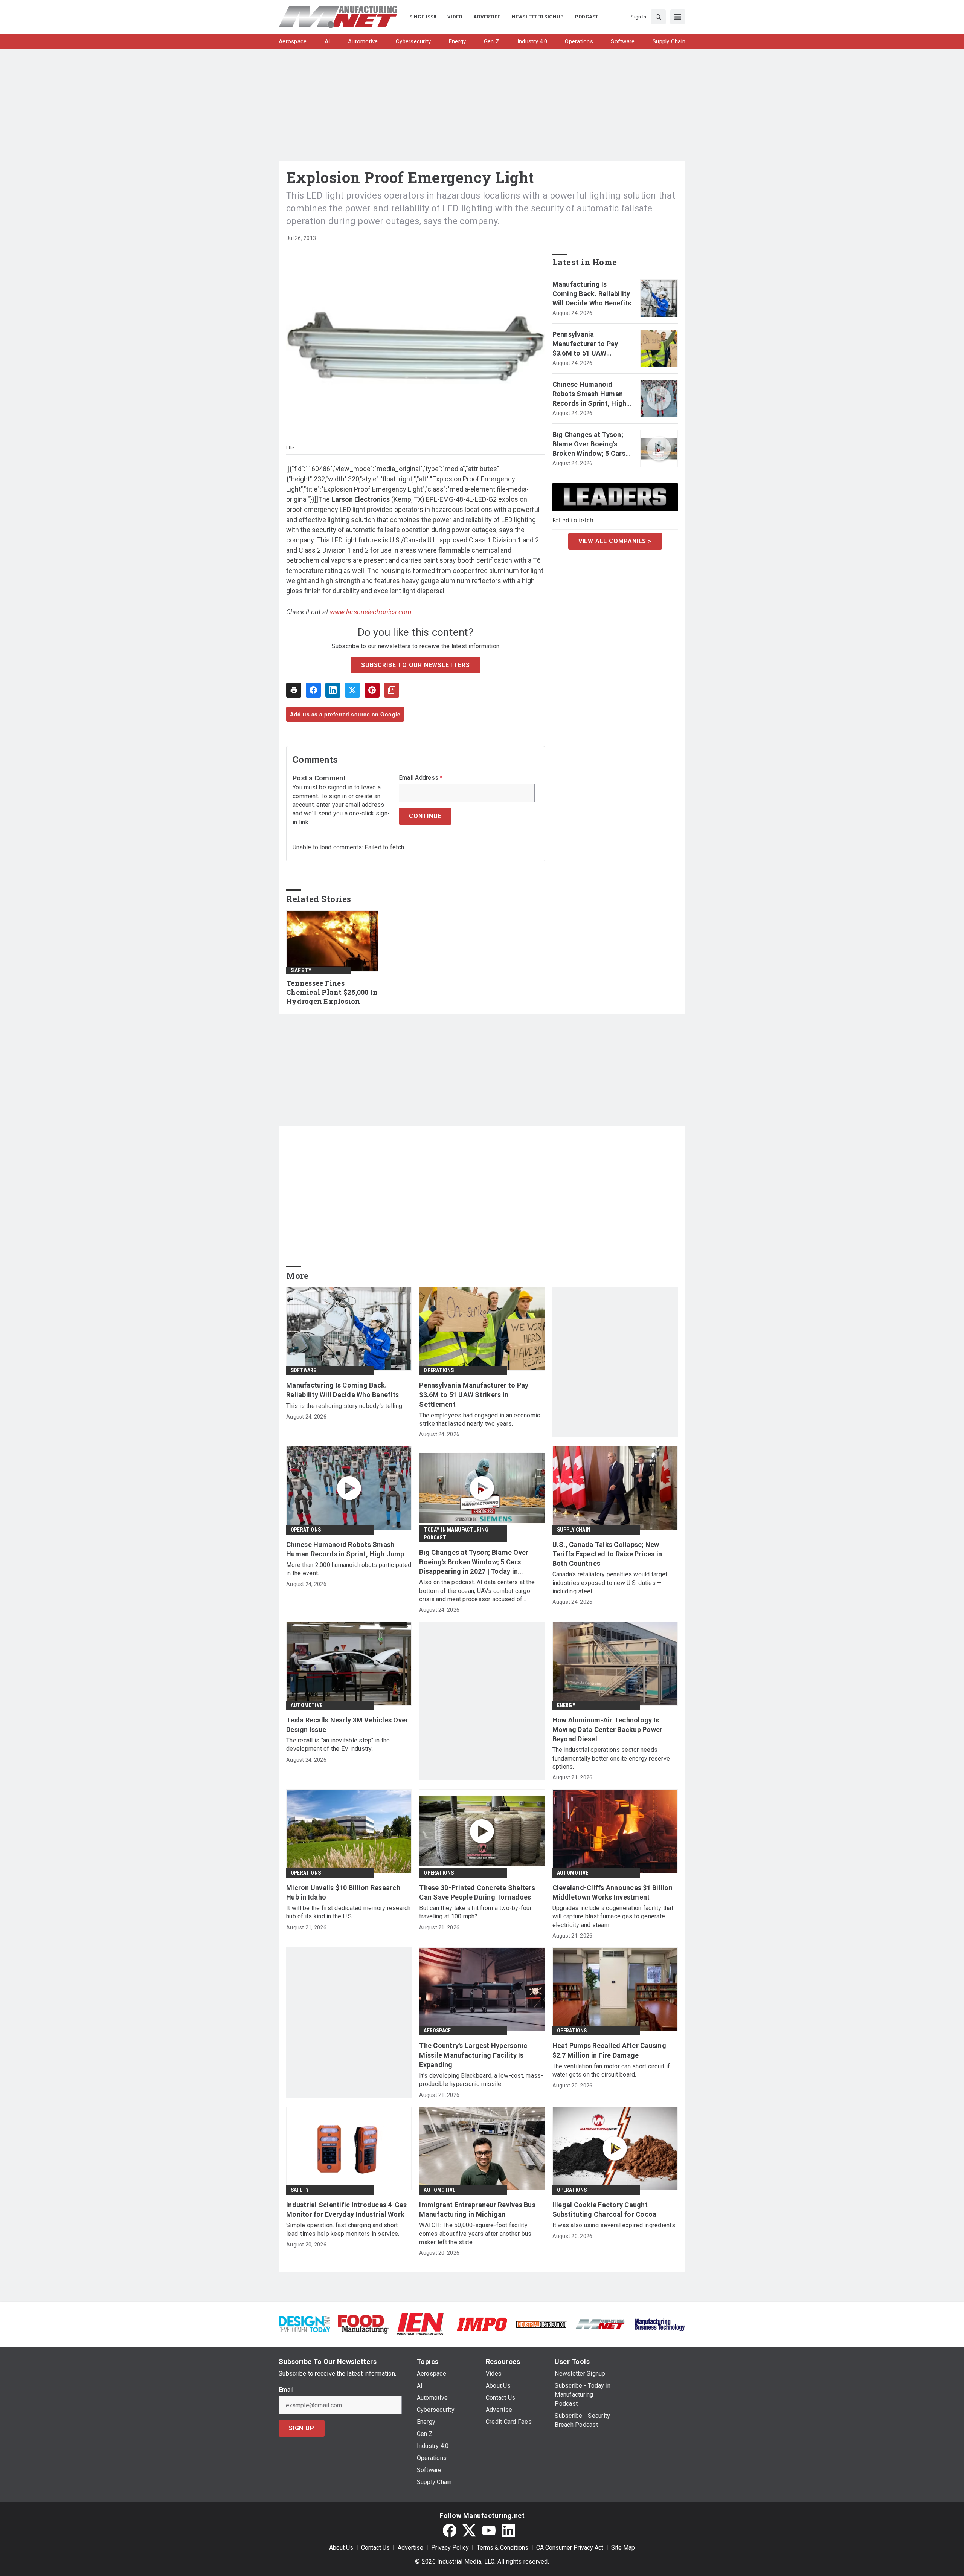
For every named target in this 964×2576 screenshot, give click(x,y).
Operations (439, 1370)
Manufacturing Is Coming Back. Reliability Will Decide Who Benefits (592, 294)
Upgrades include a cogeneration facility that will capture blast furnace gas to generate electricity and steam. (613, 1916)
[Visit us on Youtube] (489, 2530)
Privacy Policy (450, 2548)
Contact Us (375, 2548)
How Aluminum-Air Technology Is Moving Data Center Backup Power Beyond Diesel (608, 1729)
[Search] (658, 17)
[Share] (313, 690)
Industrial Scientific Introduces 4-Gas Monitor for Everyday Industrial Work (347, 2210)
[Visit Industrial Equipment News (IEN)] (420, 2324)
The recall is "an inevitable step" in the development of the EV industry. (338, 1745)
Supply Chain (574, 1530)
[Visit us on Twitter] (469, 2530)
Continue (425, 816)
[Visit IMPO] (482, 2324)
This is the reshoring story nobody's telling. (345, 1406)
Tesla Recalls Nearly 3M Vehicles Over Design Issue (347, 1725)
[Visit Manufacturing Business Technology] (660, 2324)
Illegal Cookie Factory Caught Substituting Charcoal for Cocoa (605, 2210)
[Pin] (372, 690)
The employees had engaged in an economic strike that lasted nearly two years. (480, 1419)
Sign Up (302, 2428)
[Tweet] (352, 690)
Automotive (307, 1705)
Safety (301, 970)
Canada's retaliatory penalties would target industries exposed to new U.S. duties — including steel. (610, 1583)
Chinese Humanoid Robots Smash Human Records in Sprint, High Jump (590, 394)
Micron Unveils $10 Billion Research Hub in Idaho (343, 1892)
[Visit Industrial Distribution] (541, 2324)
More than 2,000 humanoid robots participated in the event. (349, 1569)
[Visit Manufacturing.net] (600, 2324)
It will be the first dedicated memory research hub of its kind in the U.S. (349, 1912)
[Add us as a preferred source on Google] (392, 690)
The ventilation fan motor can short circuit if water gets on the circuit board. (611, 2070)
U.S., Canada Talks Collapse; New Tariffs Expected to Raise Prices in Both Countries (607, 1554)
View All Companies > (615, 541)
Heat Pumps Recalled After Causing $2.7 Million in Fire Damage (609, 2050)
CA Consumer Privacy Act (570, 2548)
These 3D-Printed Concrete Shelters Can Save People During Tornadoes (477, 1892)
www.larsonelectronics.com (371, 612)
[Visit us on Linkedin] (508, 2530)
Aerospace (437, 2031)
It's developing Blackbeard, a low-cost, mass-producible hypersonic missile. (481, 2080)
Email (286, 2390)
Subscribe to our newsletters (415, 665)
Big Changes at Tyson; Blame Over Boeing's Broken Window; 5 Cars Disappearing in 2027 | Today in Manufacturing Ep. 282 (591, 444)
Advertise (410, 2548)
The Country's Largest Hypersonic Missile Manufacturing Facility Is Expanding (473, 2055)
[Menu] (678, 17)
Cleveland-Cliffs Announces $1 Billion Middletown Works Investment (612, 1892)
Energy (566, 1705)
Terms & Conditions (503, 2548)
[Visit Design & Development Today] (304, 2324)
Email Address (421, 778)
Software (304, 1370)
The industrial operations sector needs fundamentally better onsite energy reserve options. (611, 1758)
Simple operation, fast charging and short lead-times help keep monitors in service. (343, 2229)
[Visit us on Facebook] (450, 2530)
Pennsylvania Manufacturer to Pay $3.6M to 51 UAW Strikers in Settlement (588, 344)
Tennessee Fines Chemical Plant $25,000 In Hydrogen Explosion (332, 992)
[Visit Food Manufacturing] (364, 2324)
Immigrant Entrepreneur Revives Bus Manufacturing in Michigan (477, 2210)
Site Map (623, 2548)
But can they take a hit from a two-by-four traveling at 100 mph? (475, 1912)
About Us (341, 2548)
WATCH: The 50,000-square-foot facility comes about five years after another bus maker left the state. (475, 2234)
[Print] (294, 690)
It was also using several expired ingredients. (615, 2225)
